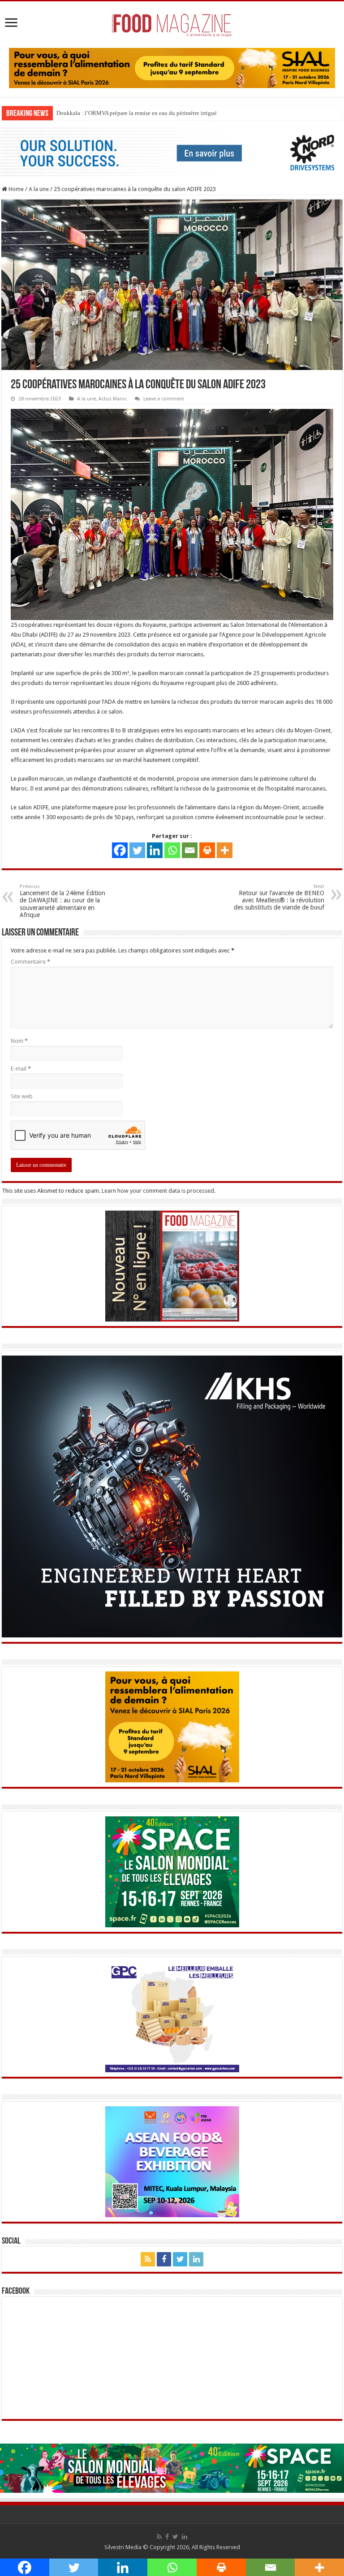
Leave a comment (164, 398)
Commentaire (30, 961)
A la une (39, 189)
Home (15, 189)
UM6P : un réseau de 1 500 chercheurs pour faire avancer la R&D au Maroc (147, 113)
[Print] (207, 850)
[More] (225, 850)
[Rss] (148, 2259)
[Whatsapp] (172, 850)
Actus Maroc (113, 398)
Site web (22, 1096)
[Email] (190, 850)
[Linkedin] (155, 850)
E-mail (21, 1068)
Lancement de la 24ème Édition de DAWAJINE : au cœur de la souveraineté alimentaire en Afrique (62, 901)
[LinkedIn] (196, 2259)
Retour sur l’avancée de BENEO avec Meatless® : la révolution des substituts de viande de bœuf (279, 897)
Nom (19, 1040)
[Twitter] (137, 850)
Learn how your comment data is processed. (159, 1190)
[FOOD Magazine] (172, 23)
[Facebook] (120, 850)
